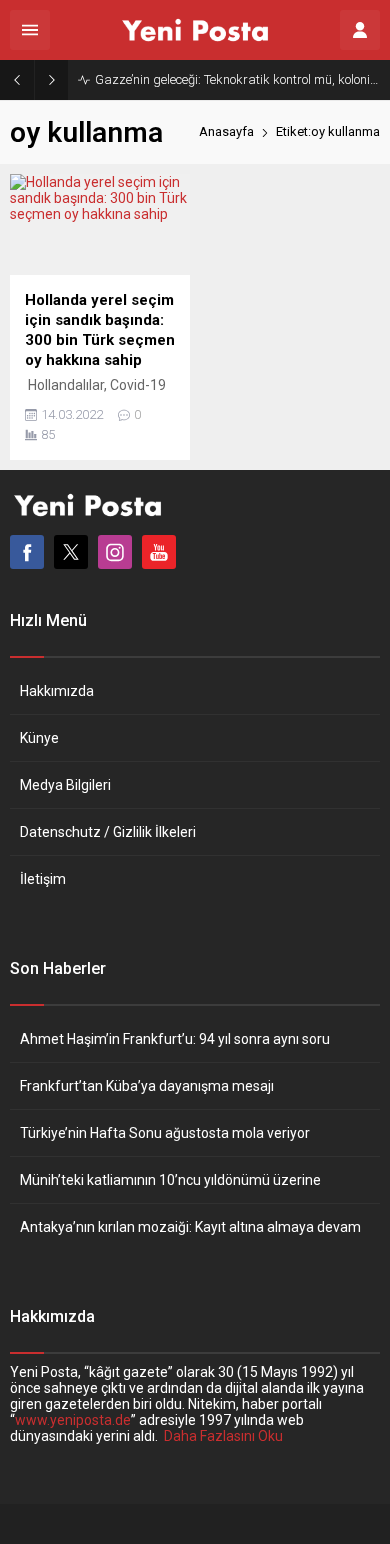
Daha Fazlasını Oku (223, 1436)
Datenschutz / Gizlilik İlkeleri (108, 832)
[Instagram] (115, 552)
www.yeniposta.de (73, 1420)
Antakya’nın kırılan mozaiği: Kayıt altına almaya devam (190, 1227)
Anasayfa (226, 131)
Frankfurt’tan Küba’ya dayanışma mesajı (147, 1086)
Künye (39, 738)
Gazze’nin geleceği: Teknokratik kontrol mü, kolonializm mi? (237, 79)
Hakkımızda (57, 691)
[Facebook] (27, 552)
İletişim (43, 879)
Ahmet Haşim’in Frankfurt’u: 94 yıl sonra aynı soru (175, 1039)
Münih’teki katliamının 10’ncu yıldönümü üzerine (170, 1180)
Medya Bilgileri (65, 785)
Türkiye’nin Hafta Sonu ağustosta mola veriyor (165, 1133)
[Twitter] (71, 552)
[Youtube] (159, 552)
